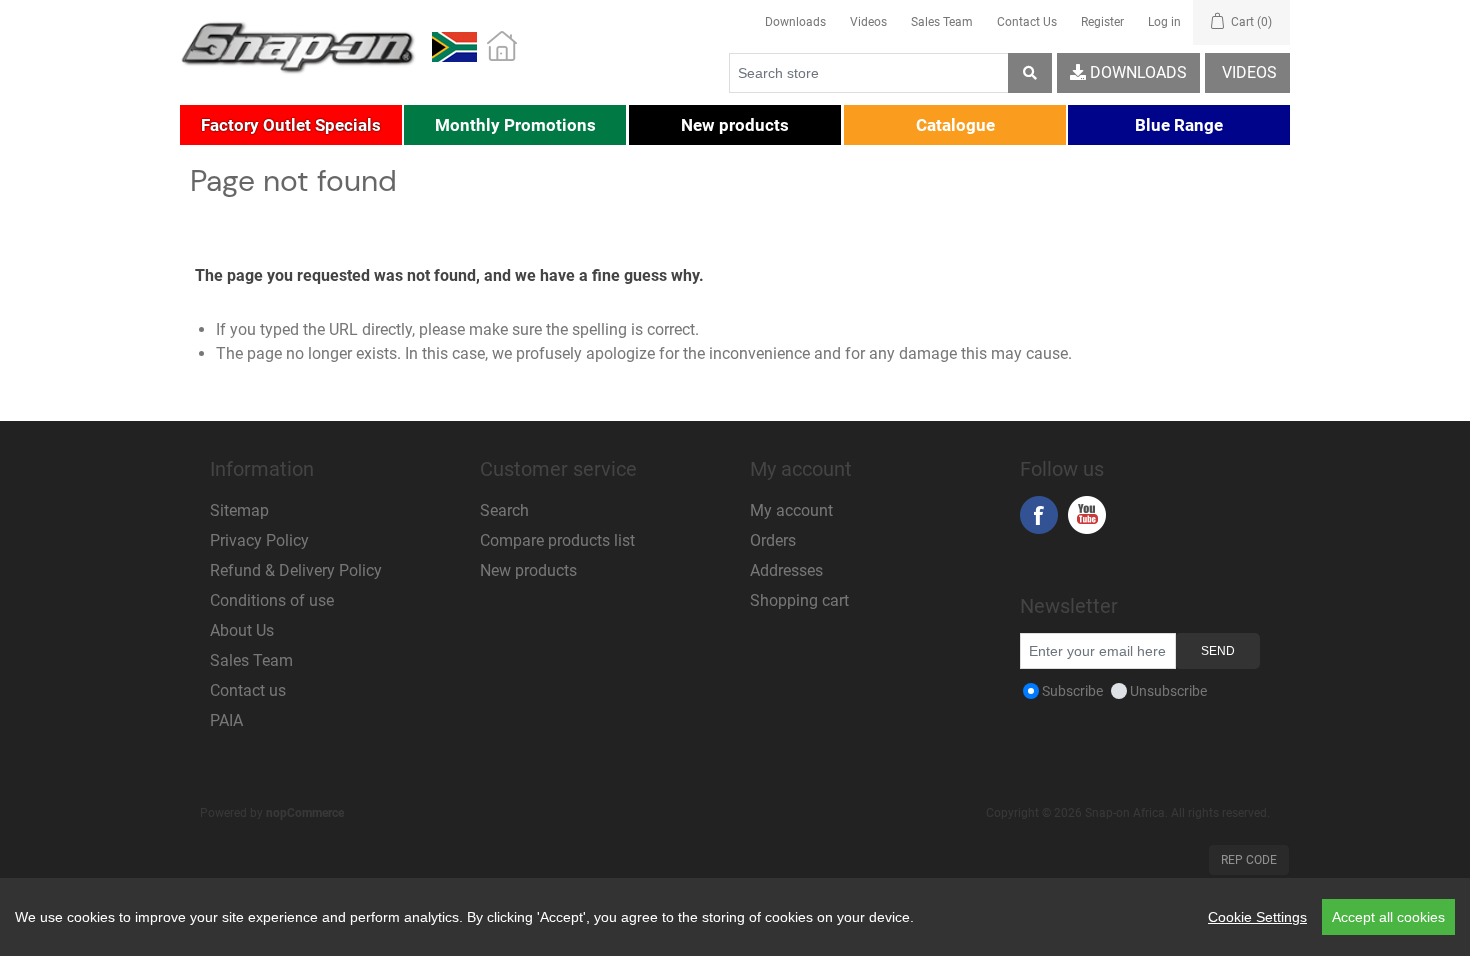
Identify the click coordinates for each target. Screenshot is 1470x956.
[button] (291, 125)
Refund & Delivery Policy (296, 570)
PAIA (226, 720)
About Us (242, 630)
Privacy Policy (259, 540)
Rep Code (1249, 860)
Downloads (795, 22)
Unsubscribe (1168, 691)
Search (504, 510)
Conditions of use (272, 600)
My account (791, 510)
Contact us (248, 690)
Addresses (786, 570)
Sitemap (239, 510)
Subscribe (1072, 691)
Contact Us (1027, 22)
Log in (1164, 22)
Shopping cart (799, 600)
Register (1102, 22)
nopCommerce (305, 813)
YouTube (1087, 515)
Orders (773, 540)
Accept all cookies (1388, 917)
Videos (868, 22)
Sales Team (942, 22)
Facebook (1039, 515)
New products (528, 570)
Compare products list (557, 540)
